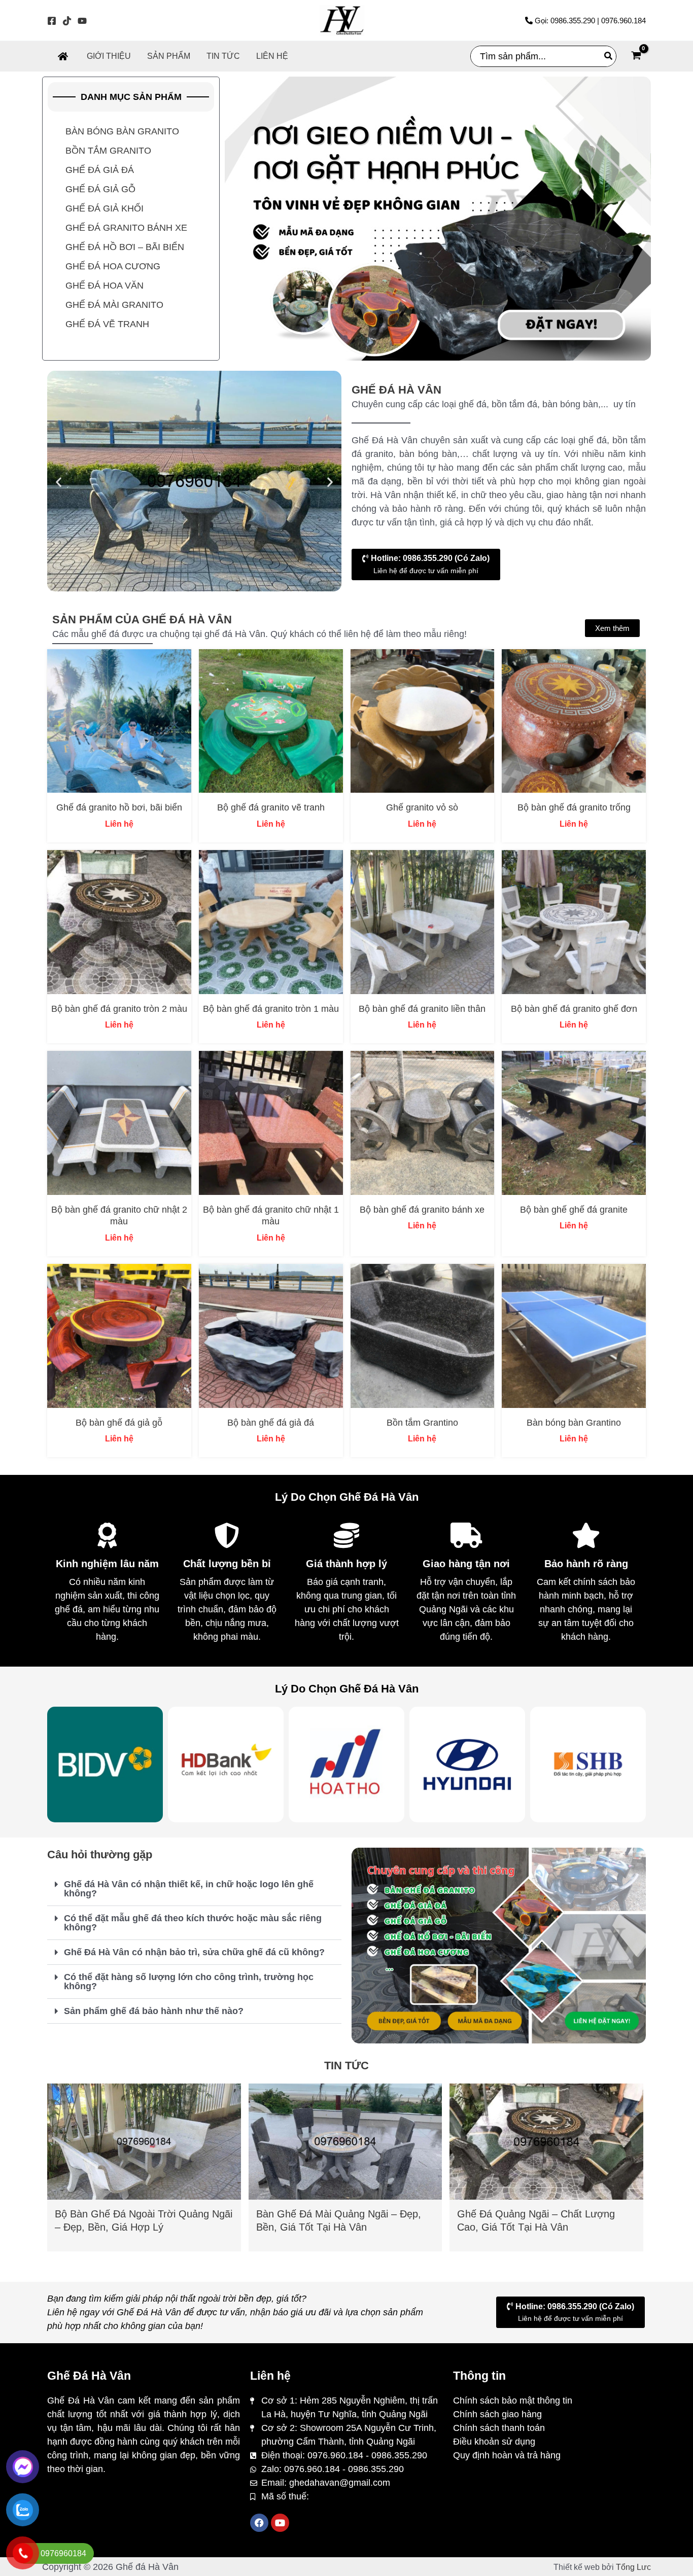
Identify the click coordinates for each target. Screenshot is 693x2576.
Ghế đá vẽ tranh (107, 324)
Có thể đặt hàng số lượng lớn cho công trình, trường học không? (189, 1982)
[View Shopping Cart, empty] (636, 57)
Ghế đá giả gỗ (100, 189)
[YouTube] (82, 21)
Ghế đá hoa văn (105, 286)
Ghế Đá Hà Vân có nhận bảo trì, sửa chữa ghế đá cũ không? (194, 1952)
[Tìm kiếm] (609, 56)
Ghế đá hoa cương (113, 266)
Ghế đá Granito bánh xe (126, 228)
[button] (59, 482)
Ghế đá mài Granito (114, 305)
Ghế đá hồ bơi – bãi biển (125, 247)
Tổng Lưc (633, 2567)
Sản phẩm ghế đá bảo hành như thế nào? (154, 2011)
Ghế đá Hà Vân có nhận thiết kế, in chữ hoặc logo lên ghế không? (189, 1889)
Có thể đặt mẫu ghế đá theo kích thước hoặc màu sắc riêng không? (193, 1923)
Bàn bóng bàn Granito (122, 131)
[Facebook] (52, 21)
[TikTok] (67, 21)
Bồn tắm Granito (108, 151)
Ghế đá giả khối (105, 208)
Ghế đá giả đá (100, 170)
